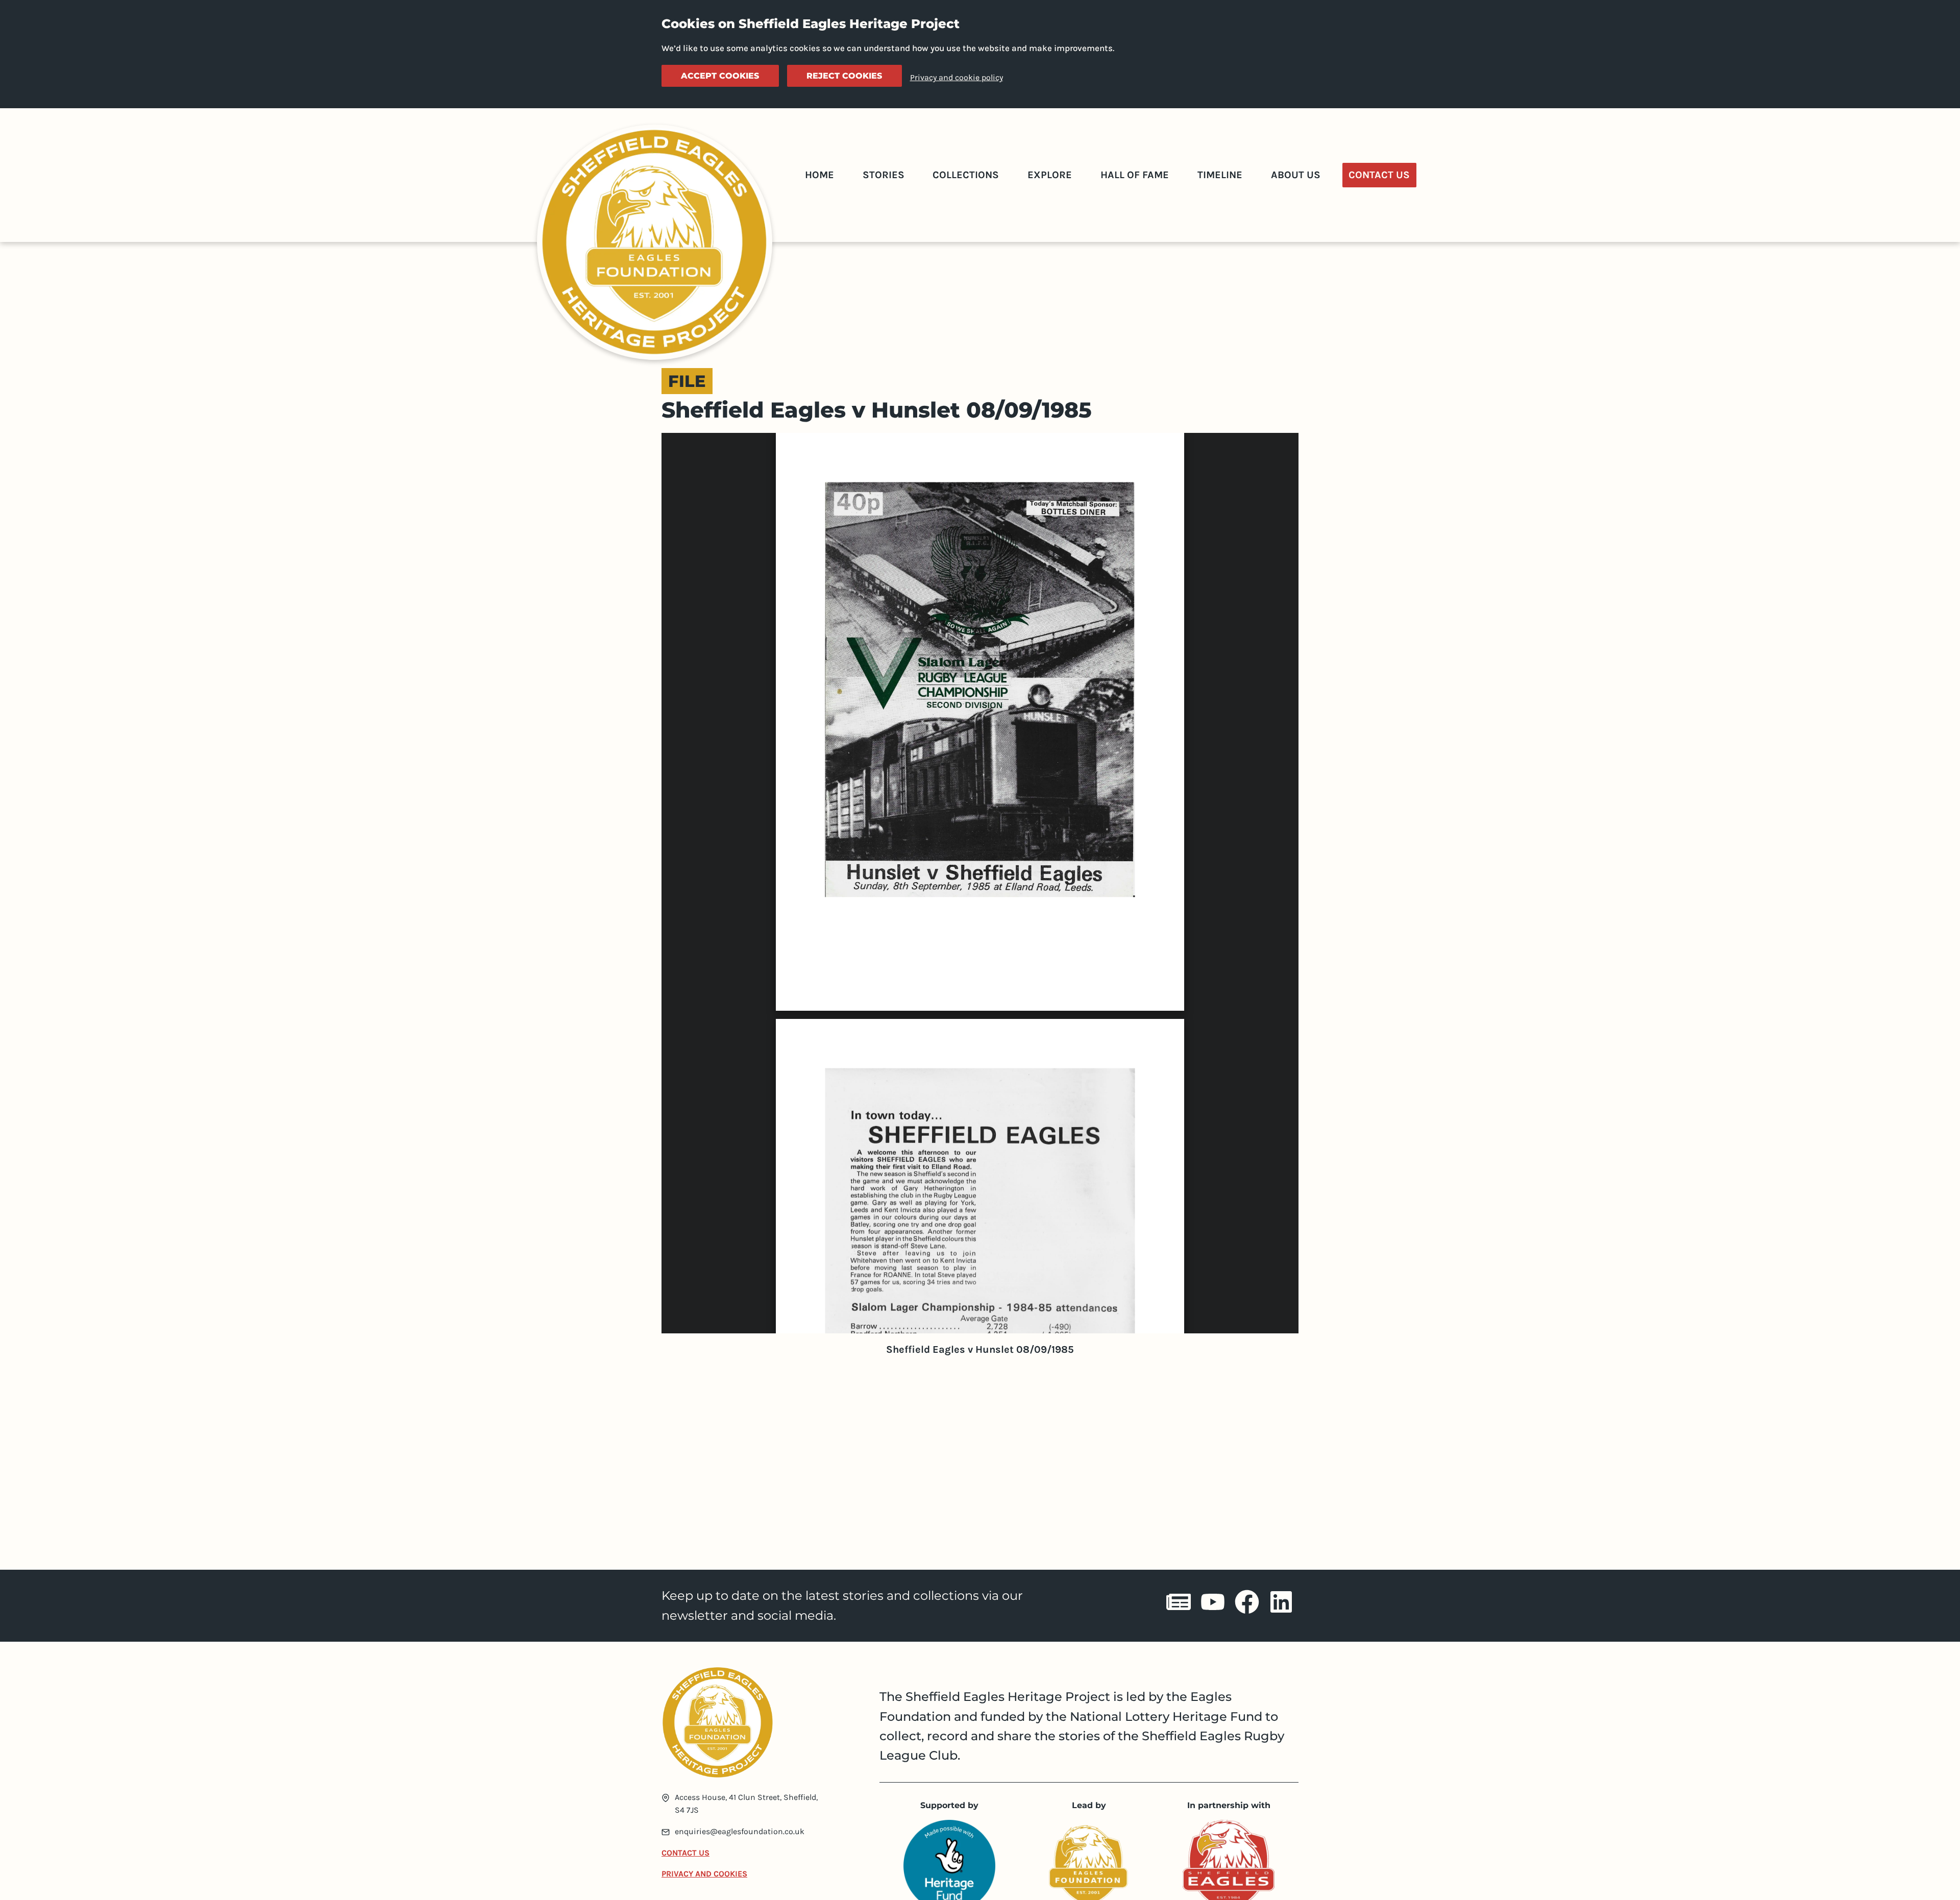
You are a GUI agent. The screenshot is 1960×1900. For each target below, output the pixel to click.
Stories (884, 175)
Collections (966, 175)
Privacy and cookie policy (957, 77)
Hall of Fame (1135, 175)
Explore (1050, 175)
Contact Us (1379, 175)
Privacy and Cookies (704, 1874)
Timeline (1220, 175)
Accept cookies (720, 76)
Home (819, 175)
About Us (1296, 175)
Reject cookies (844, 76)
